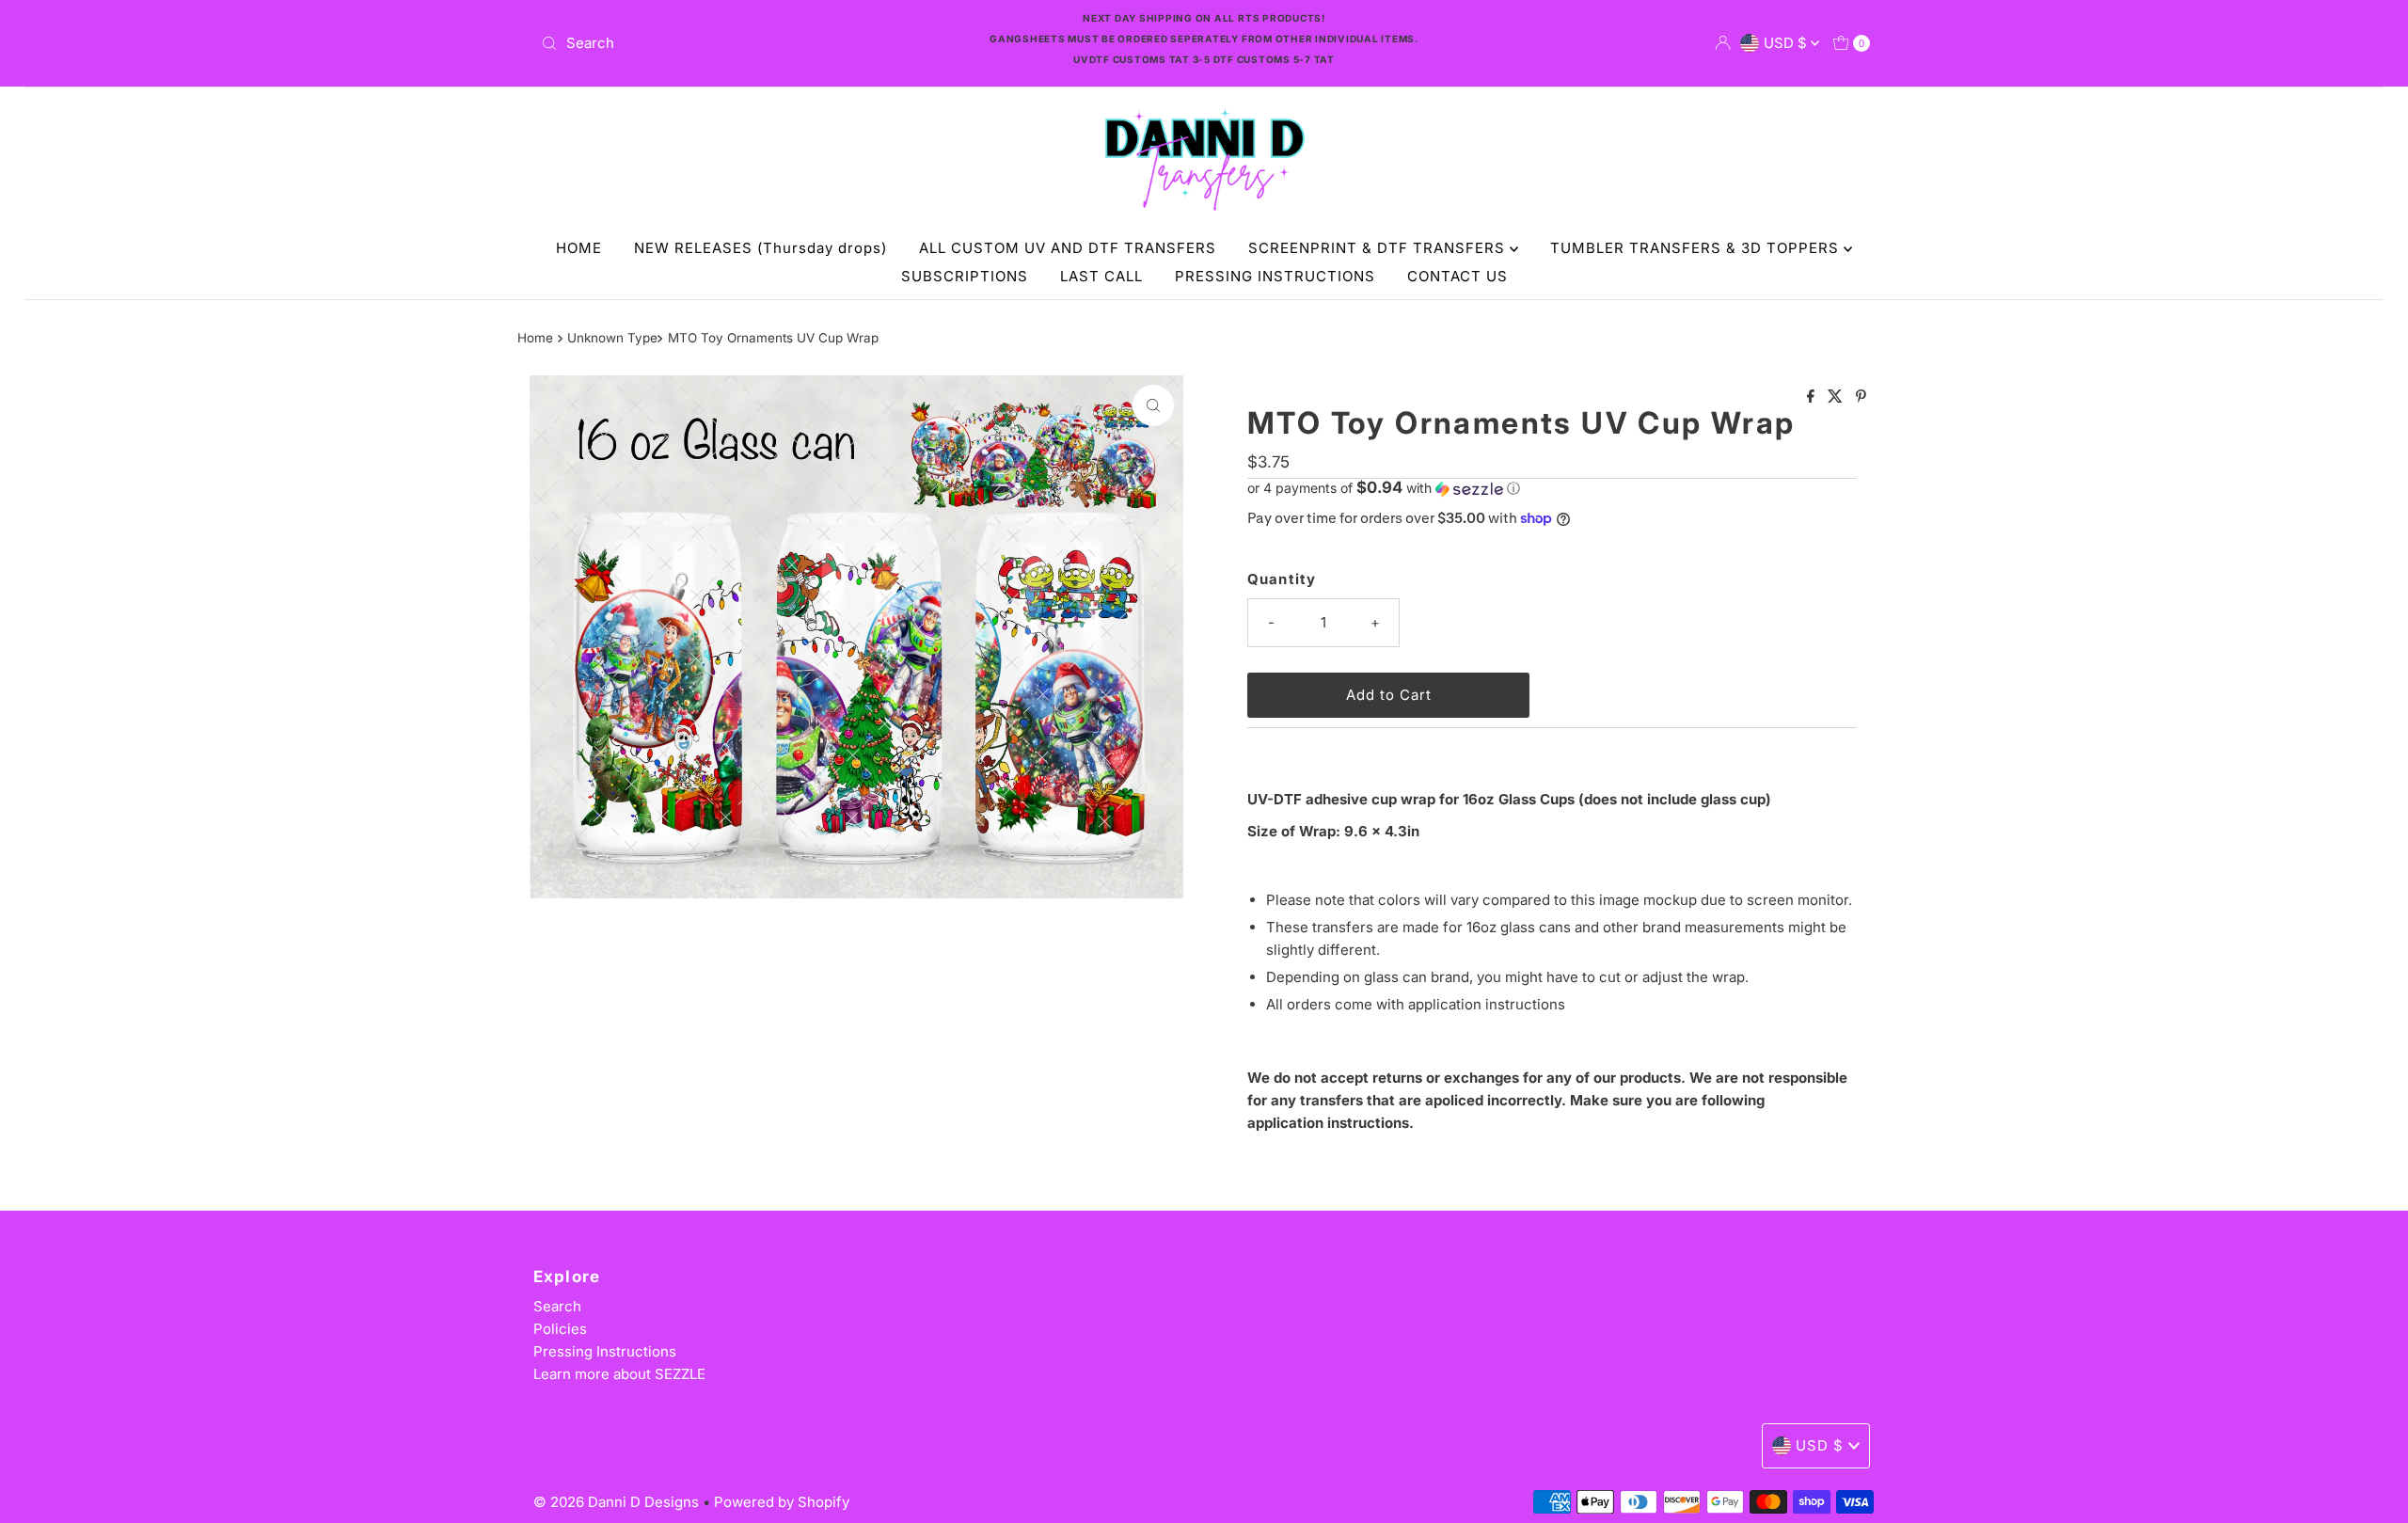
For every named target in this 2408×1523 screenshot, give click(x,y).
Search (557, 1306)
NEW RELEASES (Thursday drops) (760, 248)
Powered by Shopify (782, 1502)
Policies (560, 1329)
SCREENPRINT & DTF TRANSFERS (1379, 248)
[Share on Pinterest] (1861, 397)
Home (535, 338)
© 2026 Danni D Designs (618, 1502)
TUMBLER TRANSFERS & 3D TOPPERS (1697, 248)
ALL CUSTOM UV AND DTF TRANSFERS (1068, 248)
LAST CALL (1101, 276)
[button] (1552, 488)
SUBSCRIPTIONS (965, 276)
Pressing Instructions (605, 1351)
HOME (579, 248)
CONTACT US (1457, 276)
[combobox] (752, 43)
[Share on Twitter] (1837, 397)
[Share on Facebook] (1813, 397)
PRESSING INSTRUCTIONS (1275, 276)
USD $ (1787, 43)
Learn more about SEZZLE (619, 1374)
